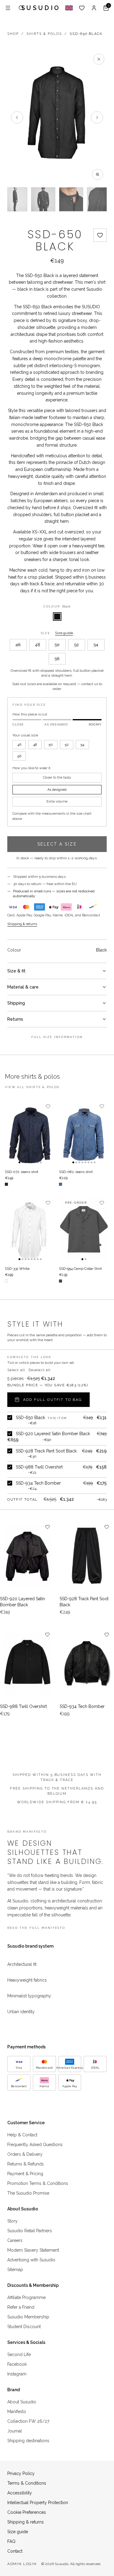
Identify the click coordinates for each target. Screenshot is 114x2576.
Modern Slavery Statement (33, 2250)
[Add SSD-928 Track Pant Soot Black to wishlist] (107, 1527)
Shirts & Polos (44, 34)
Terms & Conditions (27, 2483)
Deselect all (40, 1370)
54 (96, 645)
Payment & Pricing (25, 2174)
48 (38, 645)
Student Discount (24, 2327)
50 (57, 645)
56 (57, 659)
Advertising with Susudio (31, 2260)
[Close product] (99, 59)
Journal (15, 2431)
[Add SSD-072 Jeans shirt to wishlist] (48, 1106)
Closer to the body (57, 778)
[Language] (69, 8)
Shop (13, 34)
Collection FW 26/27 (28, 2421)
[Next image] (97, 117)
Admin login (22, 2564)
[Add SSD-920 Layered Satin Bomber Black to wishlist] (47, 1527)
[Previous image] (17, 117)
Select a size (57, 844)
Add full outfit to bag (53, 1400)
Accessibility (20, 2493)
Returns (15, 1019)
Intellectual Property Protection (38, 2503)
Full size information (57, 1037)
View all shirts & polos (32, 1087)
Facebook (17, 2364)
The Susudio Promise (28, 2193)
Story (12, 2221)
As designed (57, 790)
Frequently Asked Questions (35, 2145)
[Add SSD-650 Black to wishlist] (100, 235)
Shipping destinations (28, 2441)
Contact (15, 2551)
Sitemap (15, 2270)
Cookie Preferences (27, 2512)
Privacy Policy (21, 2473)
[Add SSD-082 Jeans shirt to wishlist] (102, 1106)
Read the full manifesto (36, 1928)
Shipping (16, 1003)
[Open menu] (8, 8)
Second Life (19, 2355)
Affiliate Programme (26, 2297)
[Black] (57, 617)
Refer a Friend (21, 2307)
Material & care (23, 987)
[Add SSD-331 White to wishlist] (48, 1203)
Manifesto (17, 2412)
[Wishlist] (82, 8)
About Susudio (22, 2402)
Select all (16, 1370)
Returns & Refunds (26, 2164)
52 (76, 645)
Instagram (17, 2374)
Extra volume (57, 801)
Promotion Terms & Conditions (38, 2183)
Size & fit (16, 971)
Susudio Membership (28, 2317)
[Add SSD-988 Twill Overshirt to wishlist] (47, 1635)
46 (18, 645)
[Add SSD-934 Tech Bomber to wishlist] (107, 1635)
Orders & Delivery (25, 2154)
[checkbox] (10, 1418)
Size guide (64, 633)
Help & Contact (22, 2135)
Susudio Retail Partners (30, 2231)
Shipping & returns (22, 924)
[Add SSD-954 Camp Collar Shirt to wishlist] (102, 1203)
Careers (15, 2240)
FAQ (11, 2541)
